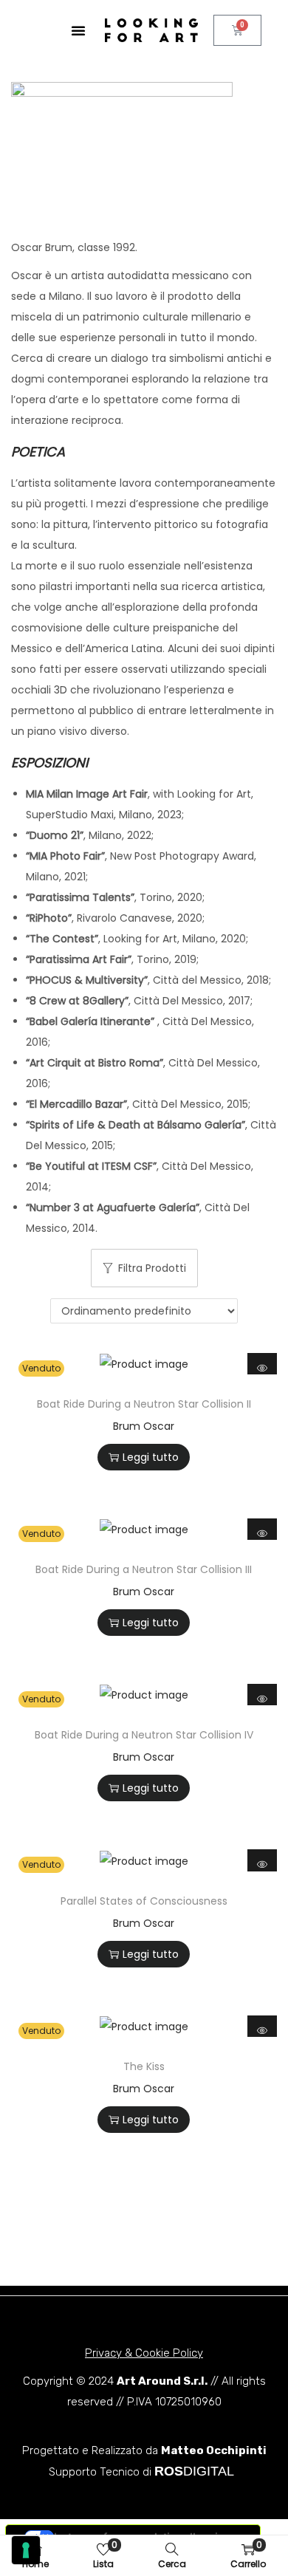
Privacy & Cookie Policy (144, 2353)
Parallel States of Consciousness (144, 1901)
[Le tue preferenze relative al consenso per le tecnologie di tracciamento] (26, 2550)
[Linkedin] (144, 2269)
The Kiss (144, 2066)
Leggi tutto (151, 1457)
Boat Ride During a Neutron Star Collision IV (144, 1735)
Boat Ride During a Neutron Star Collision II (144, 1404)
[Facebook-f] (200, 2269)
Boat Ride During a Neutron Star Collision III (144, 1569)
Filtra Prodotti (152, 1268)
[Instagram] (89, 2269)
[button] (78, 30)
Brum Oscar (144, 1426)
